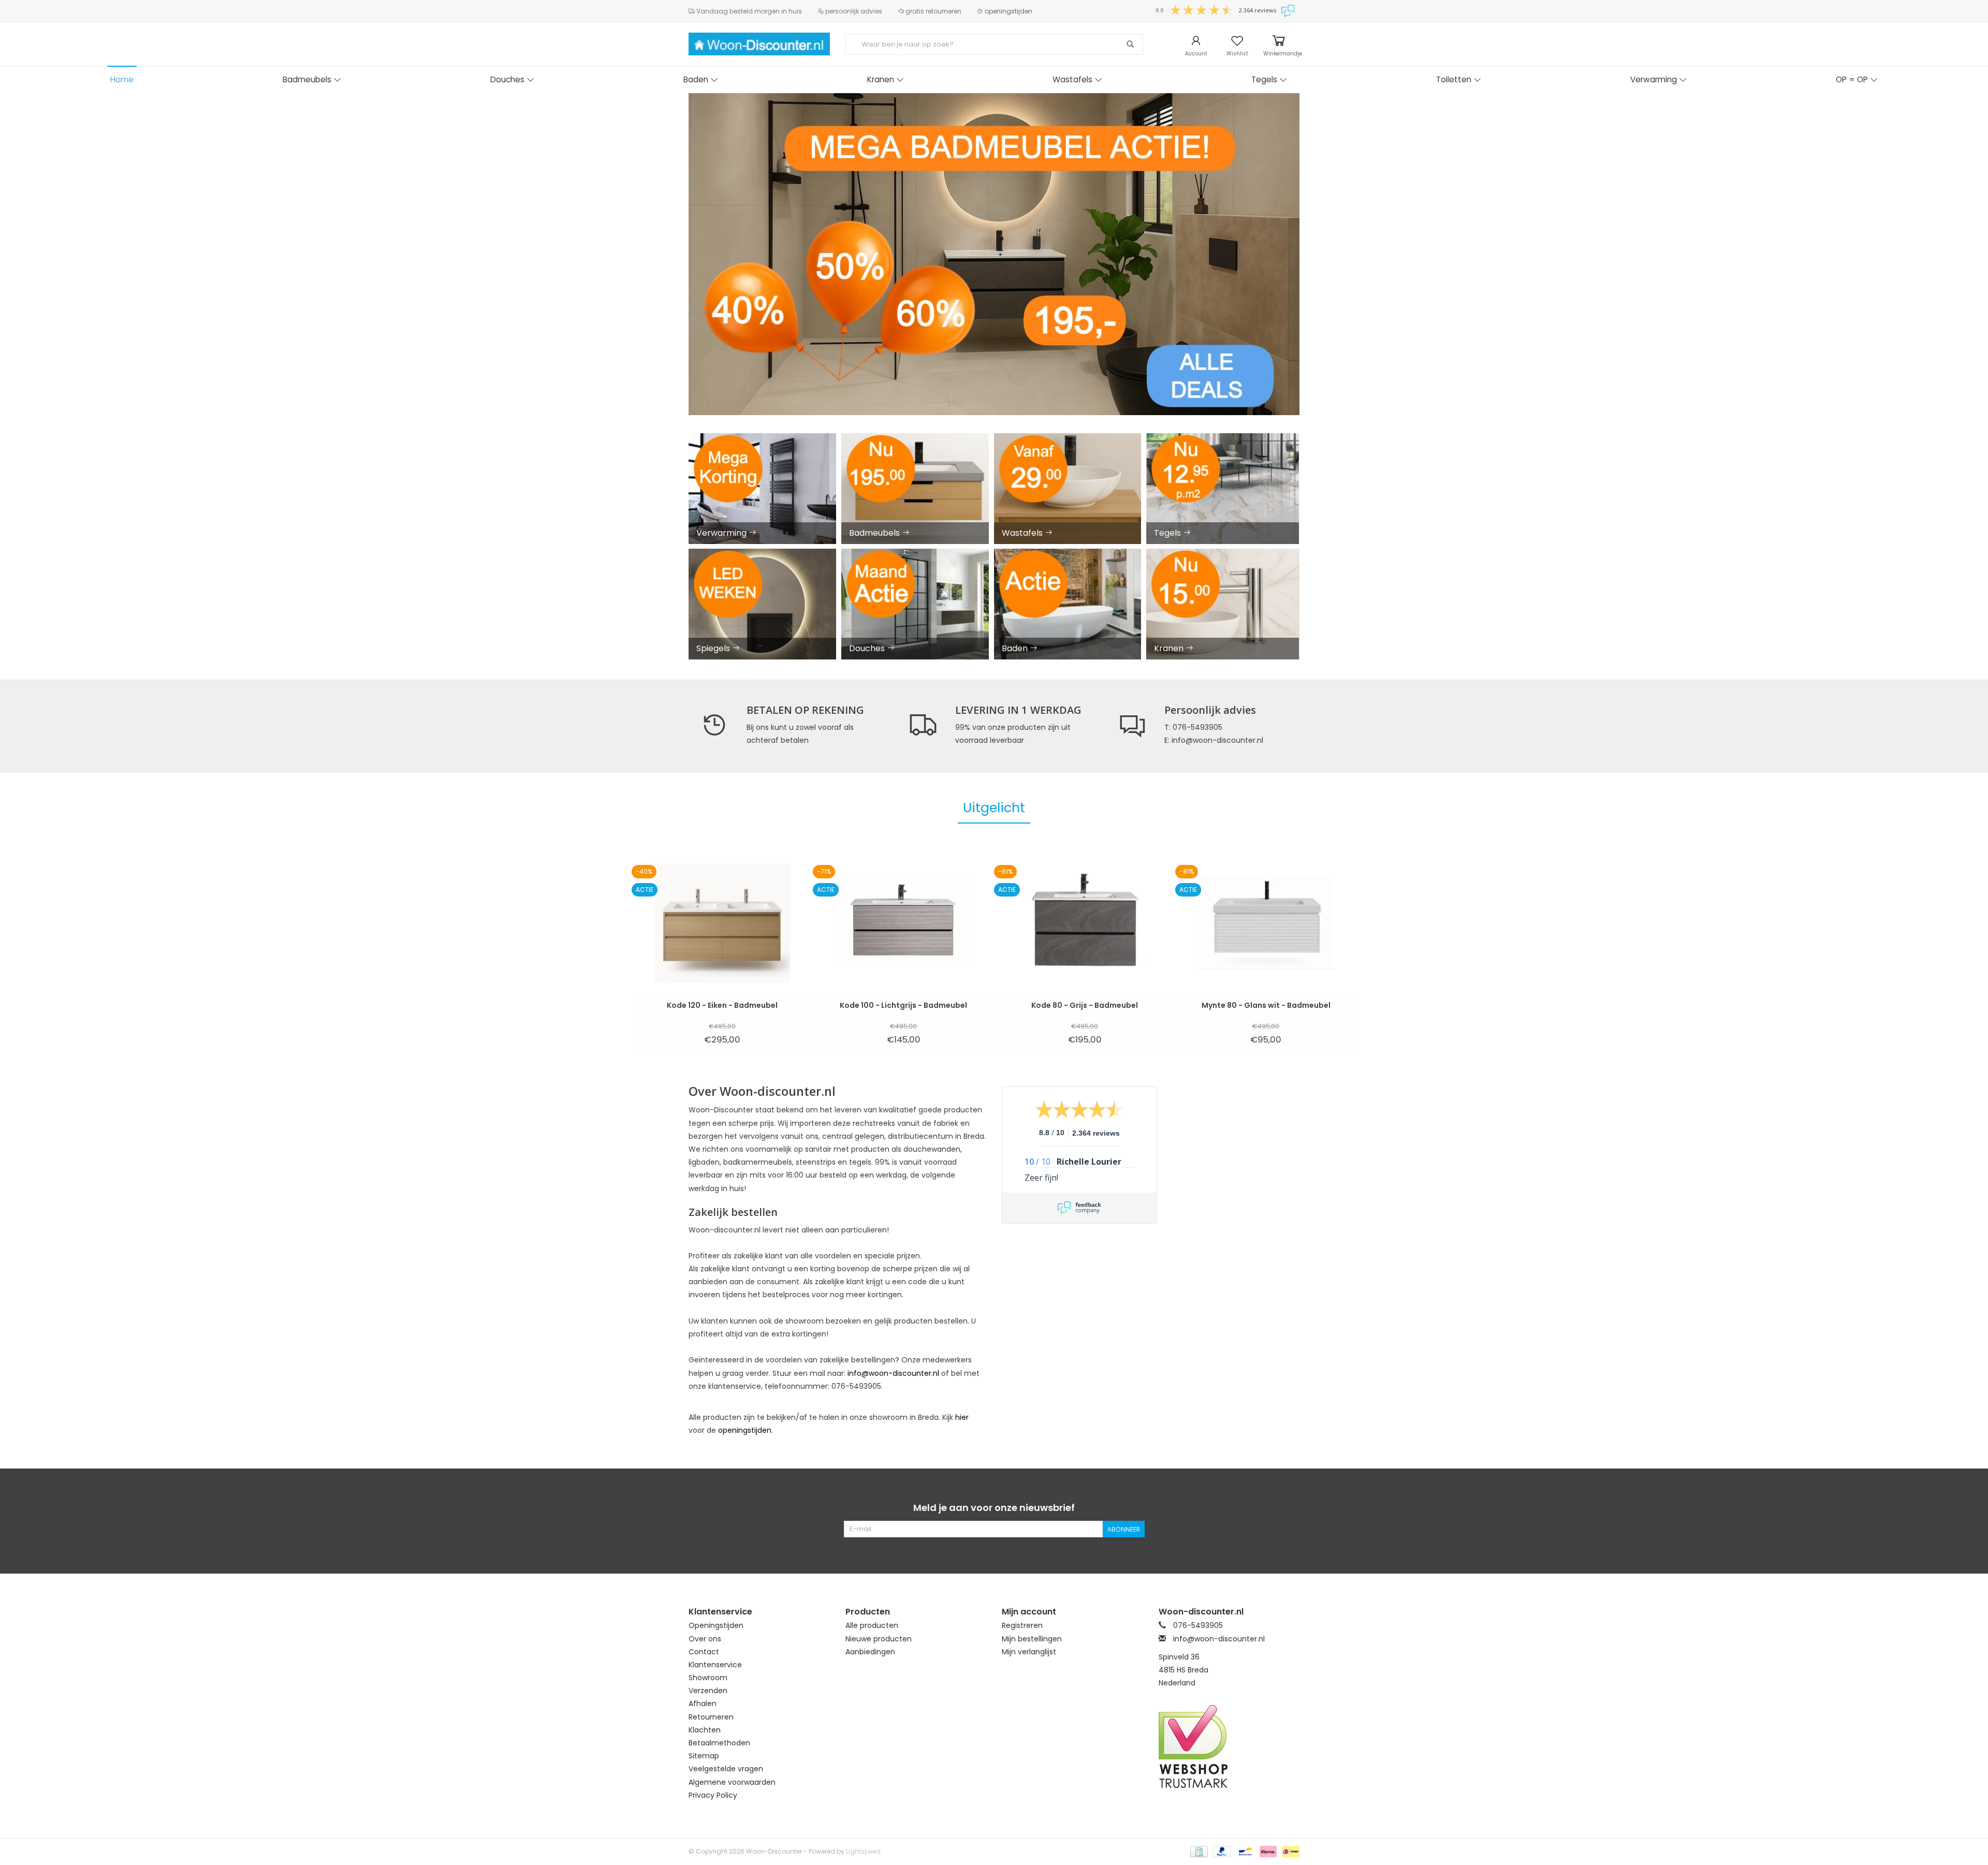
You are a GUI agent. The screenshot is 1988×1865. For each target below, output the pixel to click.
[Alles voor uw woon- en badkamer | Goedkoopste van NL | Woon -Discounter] (759, 44)
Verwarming (1654, 79)
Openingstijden (716, 1625)
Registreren (1022, 1625)
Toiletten (1454, 79)
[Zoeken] (1130, 45)
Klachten (705, 1730)
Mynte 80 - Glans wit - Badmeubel (1266, 1005)
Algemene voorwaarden (732, 1782)
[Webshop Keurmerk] (1229, 1746)
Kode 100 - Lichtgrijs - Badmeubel (903, 1005)
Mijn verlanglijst (1029, 1652)
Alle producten (872, 1625)
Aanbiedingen (870, 1652)
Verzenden (708, 1691)
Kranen (881, 79)
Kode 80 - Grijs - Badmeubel (1085, 1005)
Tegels (1264, 79)
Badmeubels (307, 79)
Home (122, 79)
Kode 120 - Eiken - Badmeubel (722, 1005)
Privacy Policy (713, 1795)
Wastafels (1072, 79)
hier (962, 1417)
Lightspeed (863, 1851)
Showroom (708, 1678)
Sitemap (704, 1756)
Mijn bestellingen (1032, 1639)
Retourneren (711, 1717)
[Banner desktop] (994, 254)
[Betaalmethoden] (1198, 1851)
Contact (704, 1652)
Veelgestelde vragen (726, 1769)
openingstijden (1008, 11)
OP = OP (1852, 79)
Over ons (705, 1639)
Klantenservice (715, 1665)
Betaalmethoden (719, 1743)
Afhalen (703, 1704)
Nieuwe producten (879, 1639)
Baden (696, 79)
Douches (507, 79)
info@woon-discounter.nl (893, 1373)
